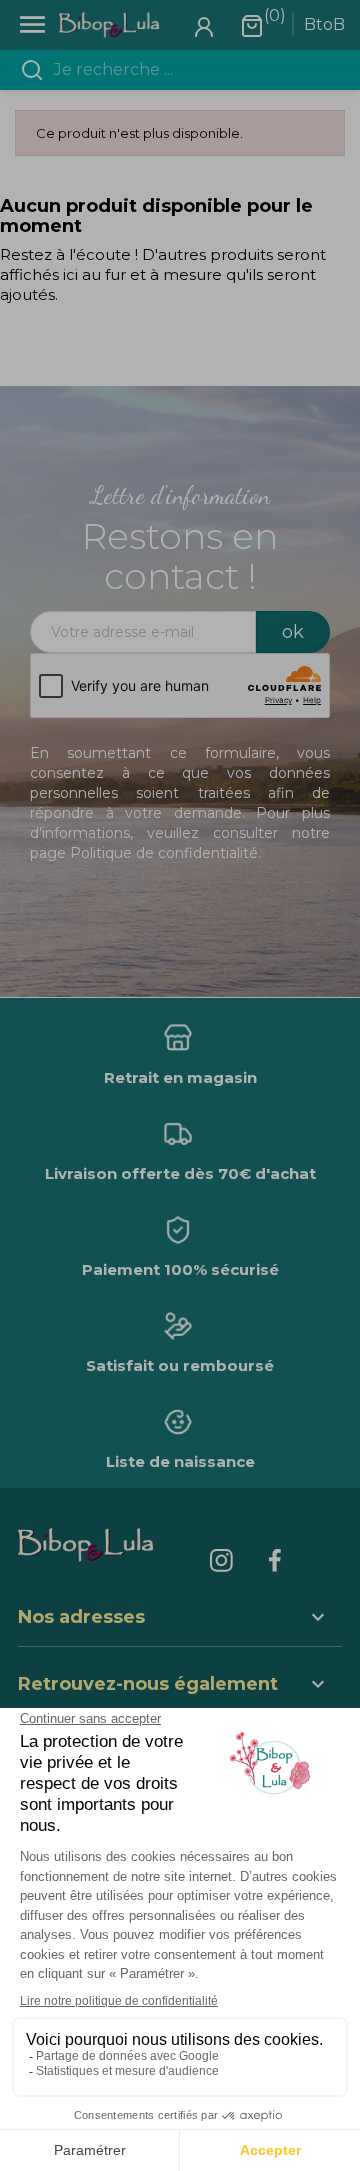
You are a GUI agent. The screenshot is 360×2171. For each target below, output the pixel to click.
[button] (180, 1686)
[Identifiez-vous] (204, 25)
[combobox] (192, 70)
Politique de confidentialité (164, 853)
